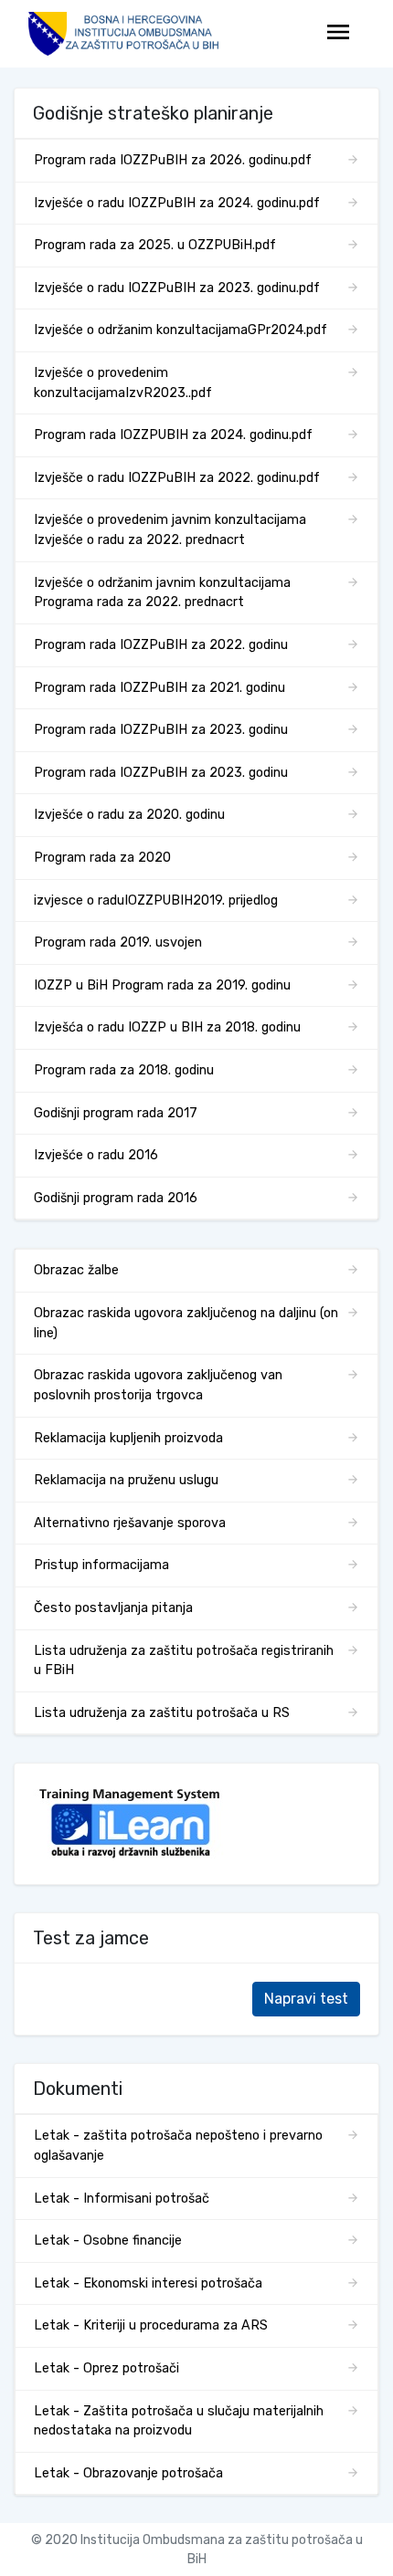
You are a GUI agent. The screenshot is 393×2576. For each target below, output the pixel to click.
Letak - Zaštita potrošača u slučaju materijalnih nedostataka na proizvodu (179, 2421)
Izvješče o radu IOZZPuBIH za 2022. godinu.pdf (177, 478)
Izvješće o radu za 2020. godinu (129, 815)
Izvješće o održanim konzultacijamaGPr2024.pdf (181, 330)
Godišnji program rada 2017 (116, 1113)
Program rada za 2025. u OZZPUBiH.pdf (155, 245)
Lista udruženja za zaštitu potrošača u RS (162, 1713)
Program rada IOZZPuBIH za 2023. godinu (161, 730)
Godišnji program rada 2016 (116, 1198)
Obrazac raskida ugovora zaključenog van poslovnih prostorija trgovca (158, 1385)
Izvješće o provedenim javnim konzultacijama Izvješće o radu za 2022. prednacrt (170, 530)
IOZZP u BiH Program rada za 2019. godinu (162, 985)
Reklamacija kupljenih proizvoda (128, 1438)
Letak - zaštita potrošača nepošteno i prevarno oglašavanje (178, 2146)
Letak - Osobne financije (108, 2241)
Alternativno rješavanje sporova (130, 1523)
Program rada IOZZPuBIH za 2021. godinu (159, 688)
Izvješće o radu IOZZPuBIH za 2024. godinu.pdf (177, 203)
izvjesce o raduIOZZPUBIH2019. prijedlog (156, 901)
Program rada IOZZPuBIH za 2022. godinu (161, 645)
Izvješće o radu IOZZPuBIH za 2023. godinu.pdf (177, 288)
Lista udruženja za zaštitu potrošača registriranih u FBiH (184, 1661)
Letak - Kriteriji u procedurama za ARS (151, 2325)
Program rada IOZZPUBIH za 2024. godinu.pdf (173, 435)
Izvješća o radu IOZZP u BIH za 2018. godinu (167, 1027)
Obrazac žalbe (76, 1270)
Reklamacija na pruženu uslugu (126, 1480)
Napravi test (306, 1999)
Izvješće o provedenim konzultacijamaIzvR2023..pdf (123, 383)
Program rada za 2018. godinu (124, 1070)
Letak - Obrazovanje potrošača (128, 2473)
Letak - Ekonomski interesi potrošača (148, 2283)
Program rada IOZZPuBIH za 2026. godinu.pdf (173, 160)
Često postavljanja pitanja (113, 1608)
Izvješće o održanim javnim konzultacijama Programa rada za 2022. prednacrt (162, 593)
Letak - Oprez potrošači (106, 2368)
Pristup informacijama (101, 1565)
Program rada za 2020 (102, 858)
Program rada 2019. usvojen (118, 942)
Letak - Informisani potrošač (122, 2199)
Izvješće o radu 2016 (96, 1155)
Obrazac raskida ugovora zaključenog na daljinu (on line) (186, 1323)
